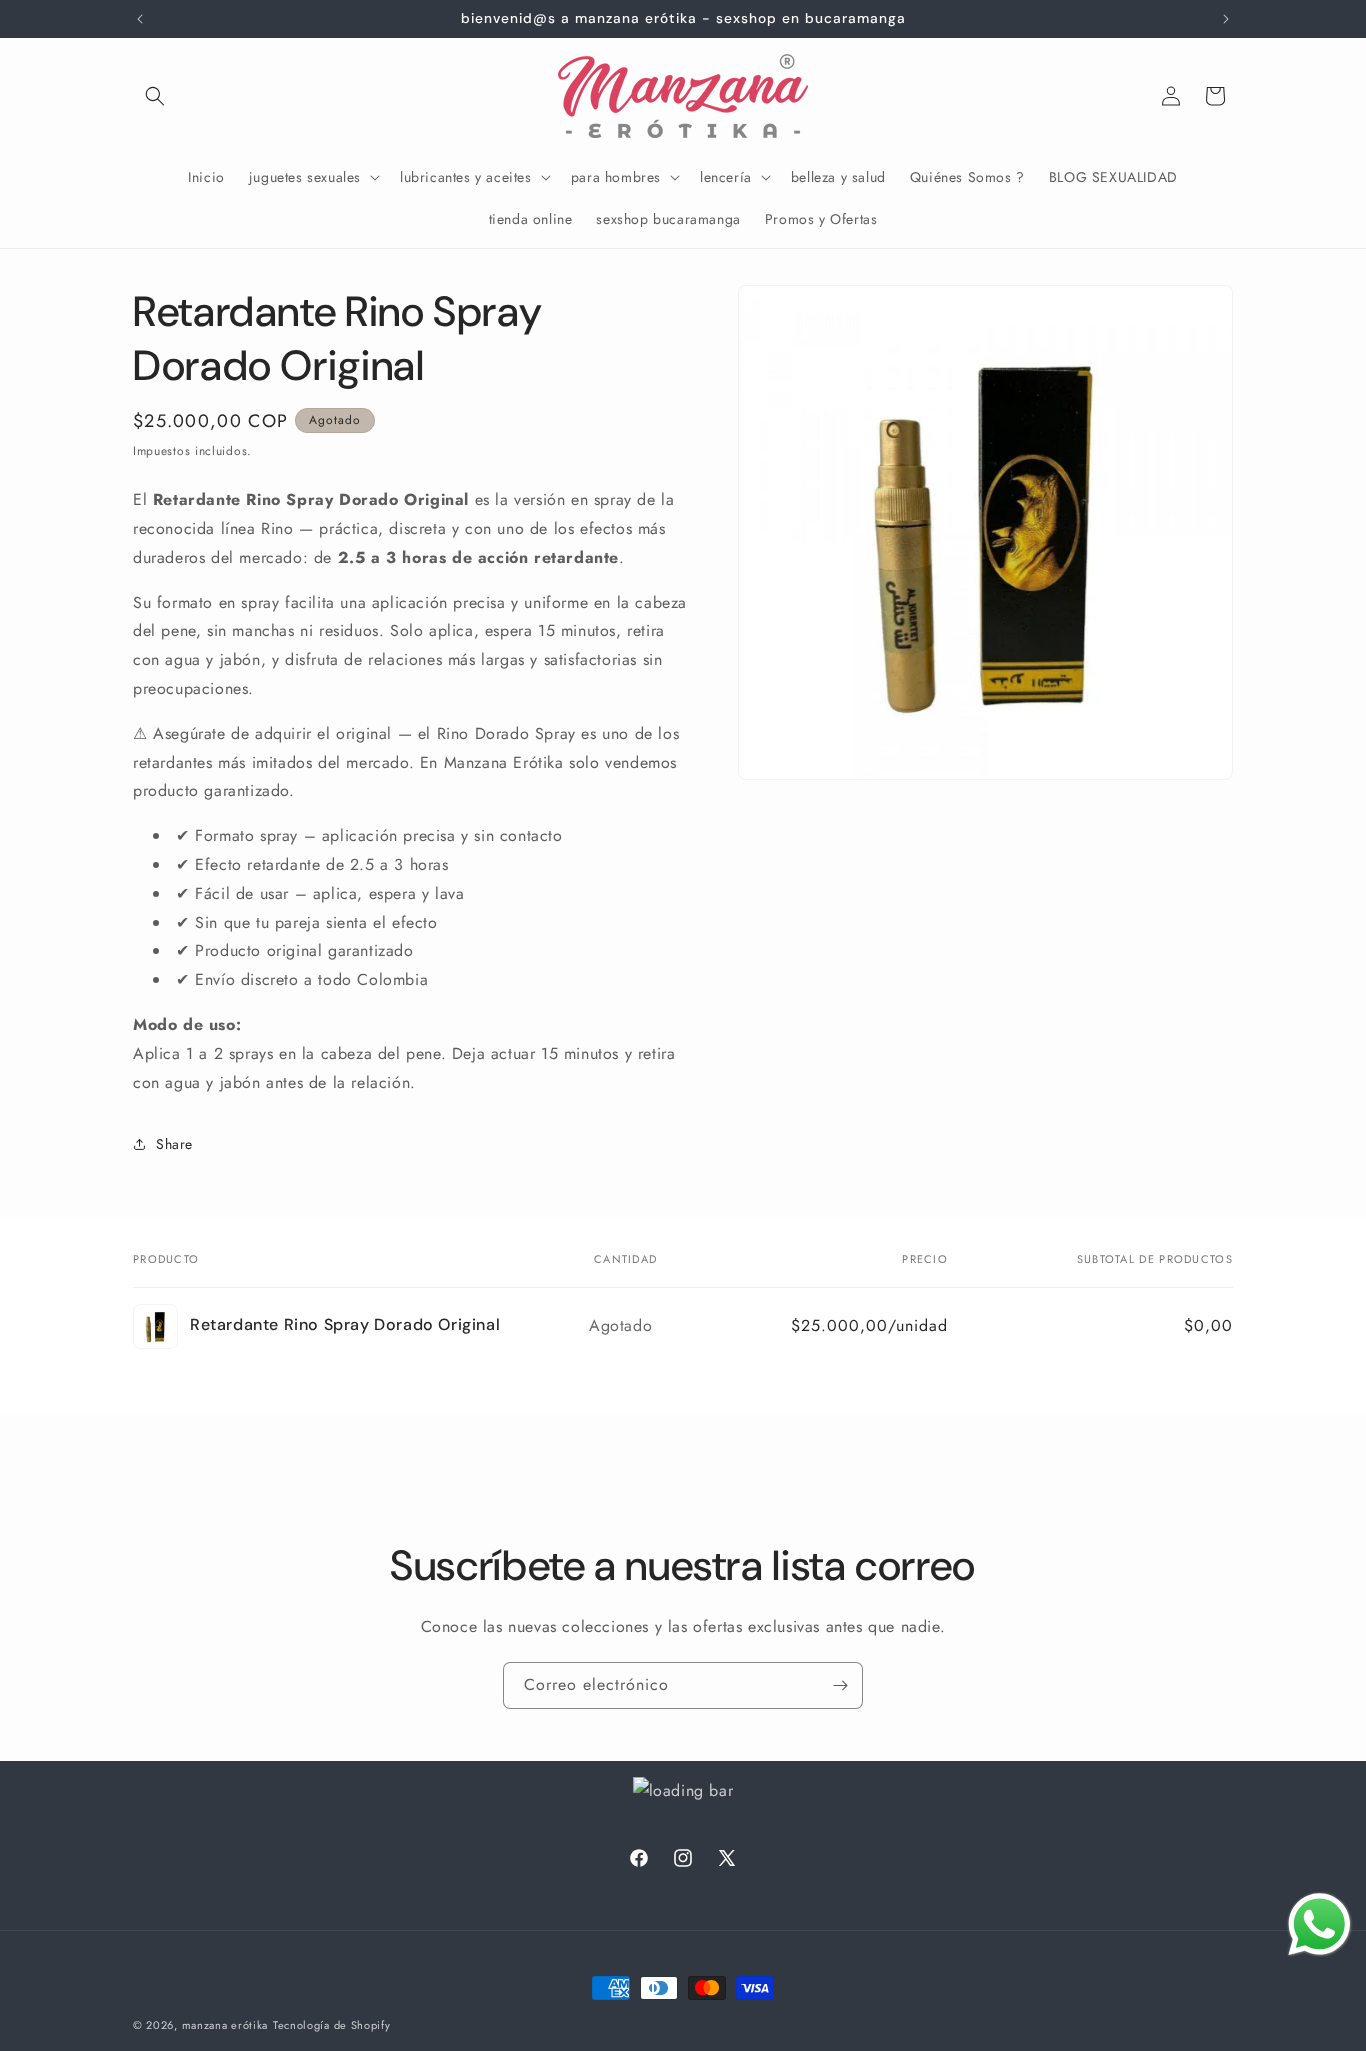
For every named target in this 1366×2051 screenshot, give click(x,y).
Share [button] (174, 1144)
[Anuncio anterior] (140, 19)
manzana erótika (225, 2025)
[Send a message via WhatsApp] (1319, 1924)
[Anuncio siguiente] (1226, 19)
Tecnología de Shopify (332, 2025)
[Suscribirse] (840, 1685)
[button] (155, 96)
